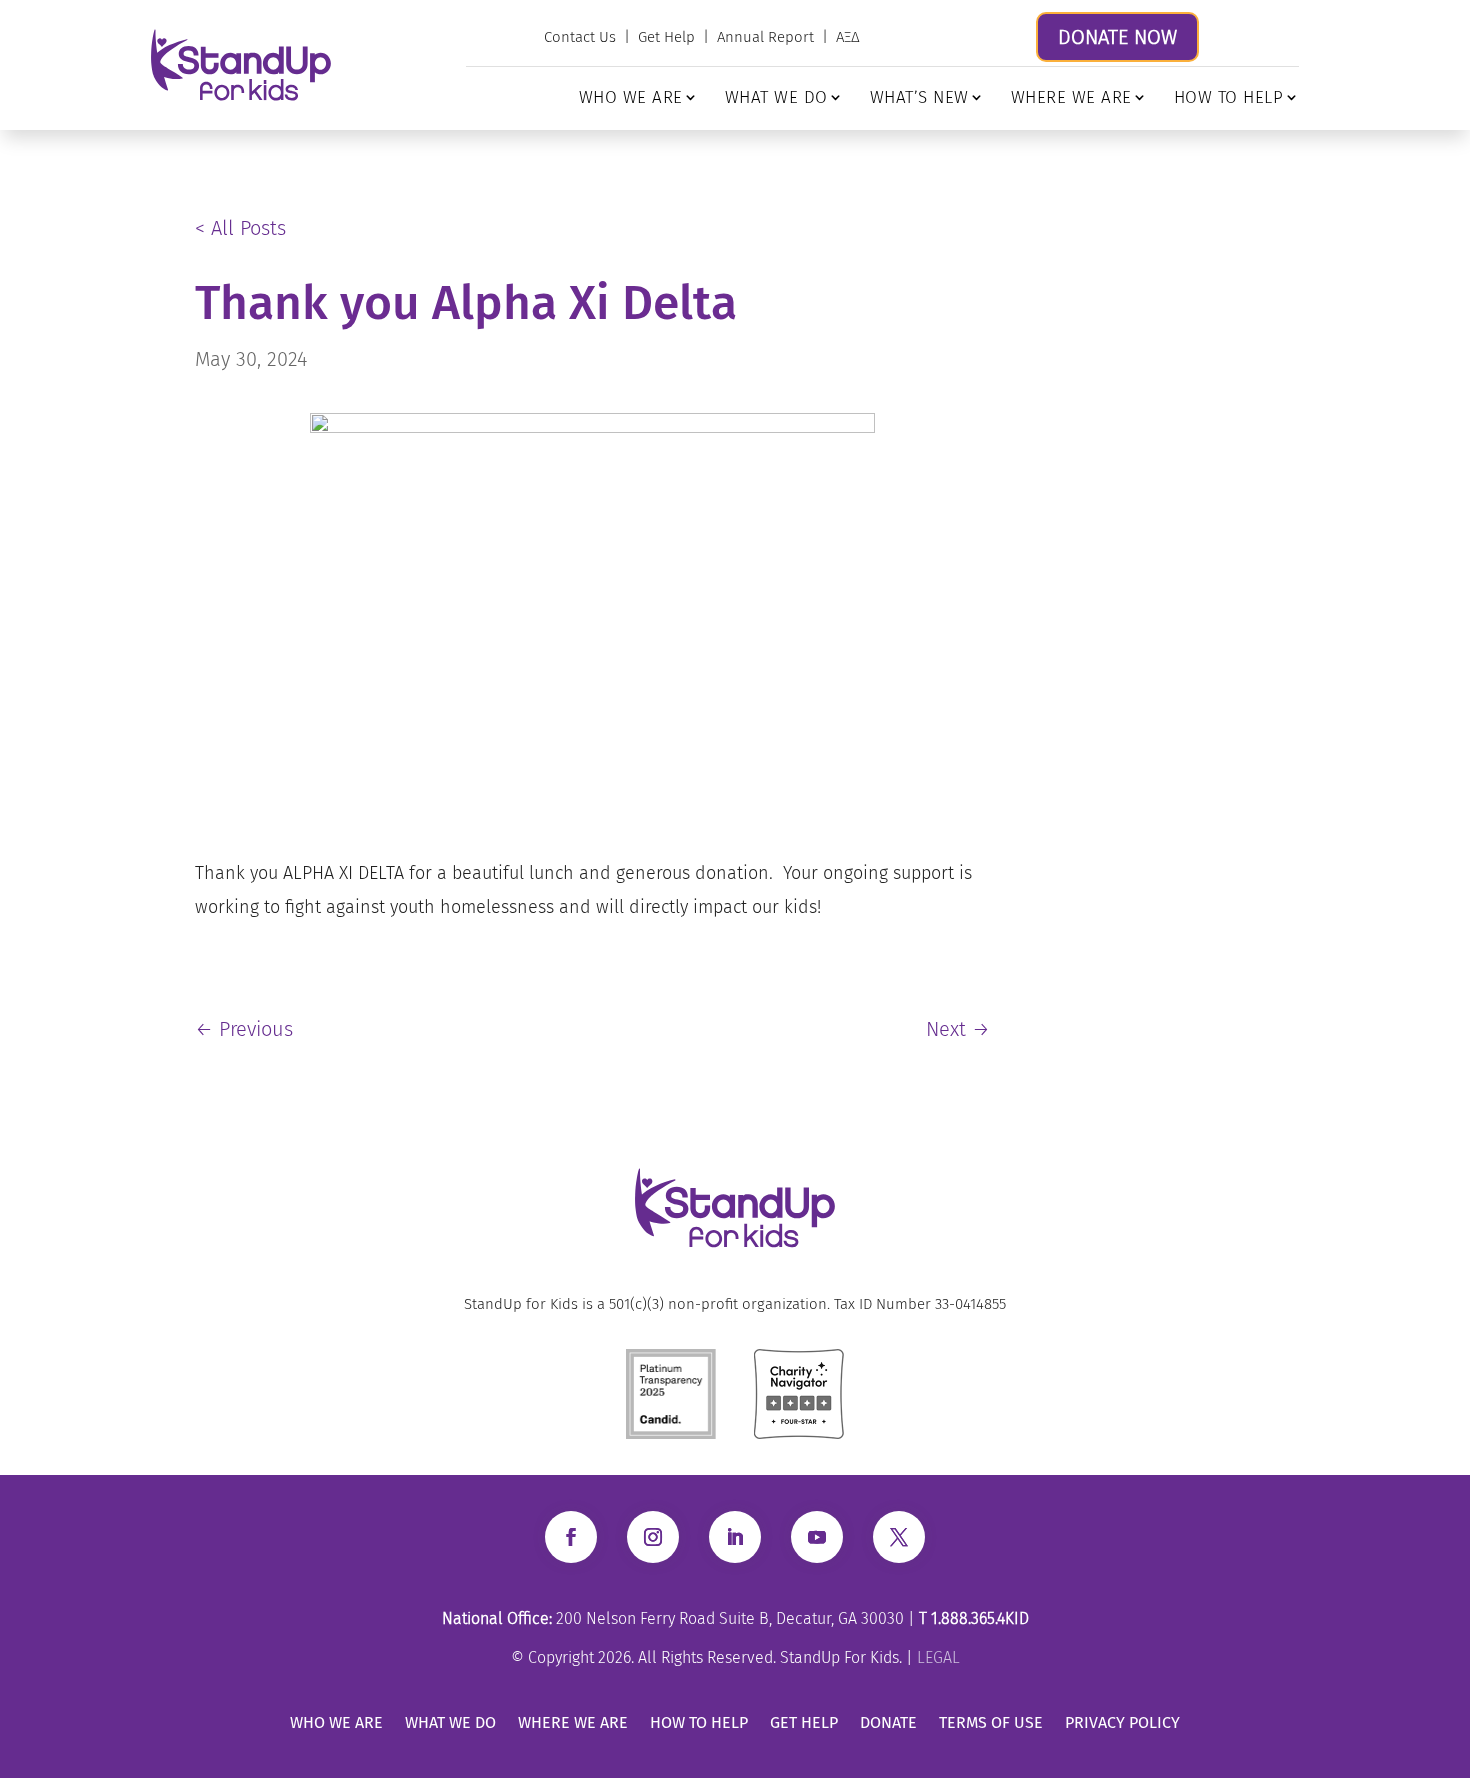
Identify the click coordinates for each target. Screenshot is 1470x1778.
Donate (888, 1722)
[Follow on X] (899, 1537)
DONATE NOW (1117, 37)
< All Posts (240, 228)
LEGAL (938, 1657)
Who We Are (631, 97)
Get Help (666, 37)
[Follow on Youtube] (817, 1537)
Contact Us (580, 37)
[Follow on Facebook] (571, 1537)
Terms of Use (991, 1722)
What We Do (776, 97)
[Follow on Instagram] (653, 1537)
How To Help (1229, 97)
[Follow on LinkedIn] (735, 1537)
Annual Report (765, 37)
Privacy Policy (1122, 1722)
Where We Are (1071, 97)
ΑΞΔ (848, 37)
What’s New (919, 97)
